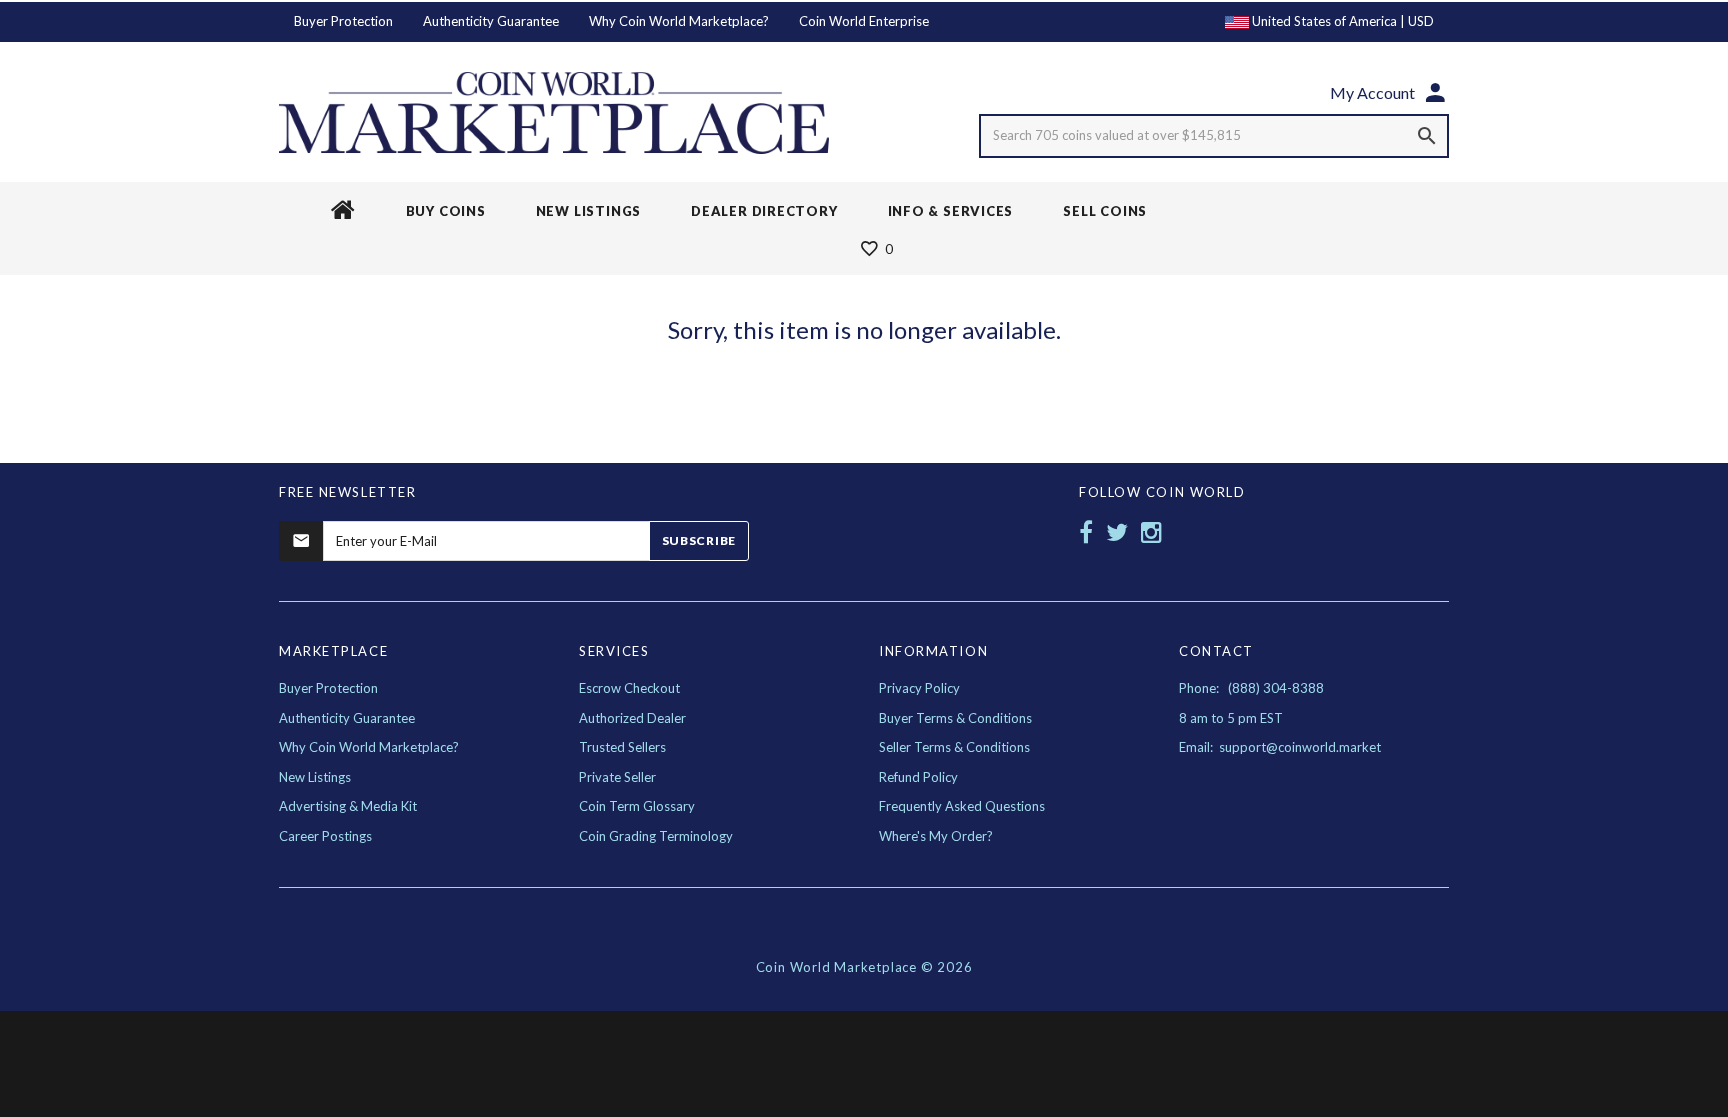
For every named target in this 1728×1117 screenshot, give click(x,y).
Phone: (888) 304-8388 (1251, 688)
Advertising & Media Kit (348, 806)
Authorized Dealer (632, 718)
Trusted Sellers (622, 747)
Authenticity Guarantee (491, 21)
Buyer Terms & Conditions (955, 718)
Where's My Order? (936, 836)
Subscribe (699, 540)
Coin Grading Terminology (656, 836)
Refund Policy (918, 777)
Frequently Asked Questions (962, 806)
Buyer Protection (343, 21)
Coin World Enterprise (864, 21)
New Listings (315, 777)
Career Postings (325, 836)
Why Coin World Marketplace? (679, 21)
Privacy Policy (919, 688)
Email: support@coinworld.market (1280, 747)
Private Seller (617, 777)
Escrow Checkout (629, 688)
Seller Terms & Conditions (954, 747)
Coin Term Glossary (637, 806)
